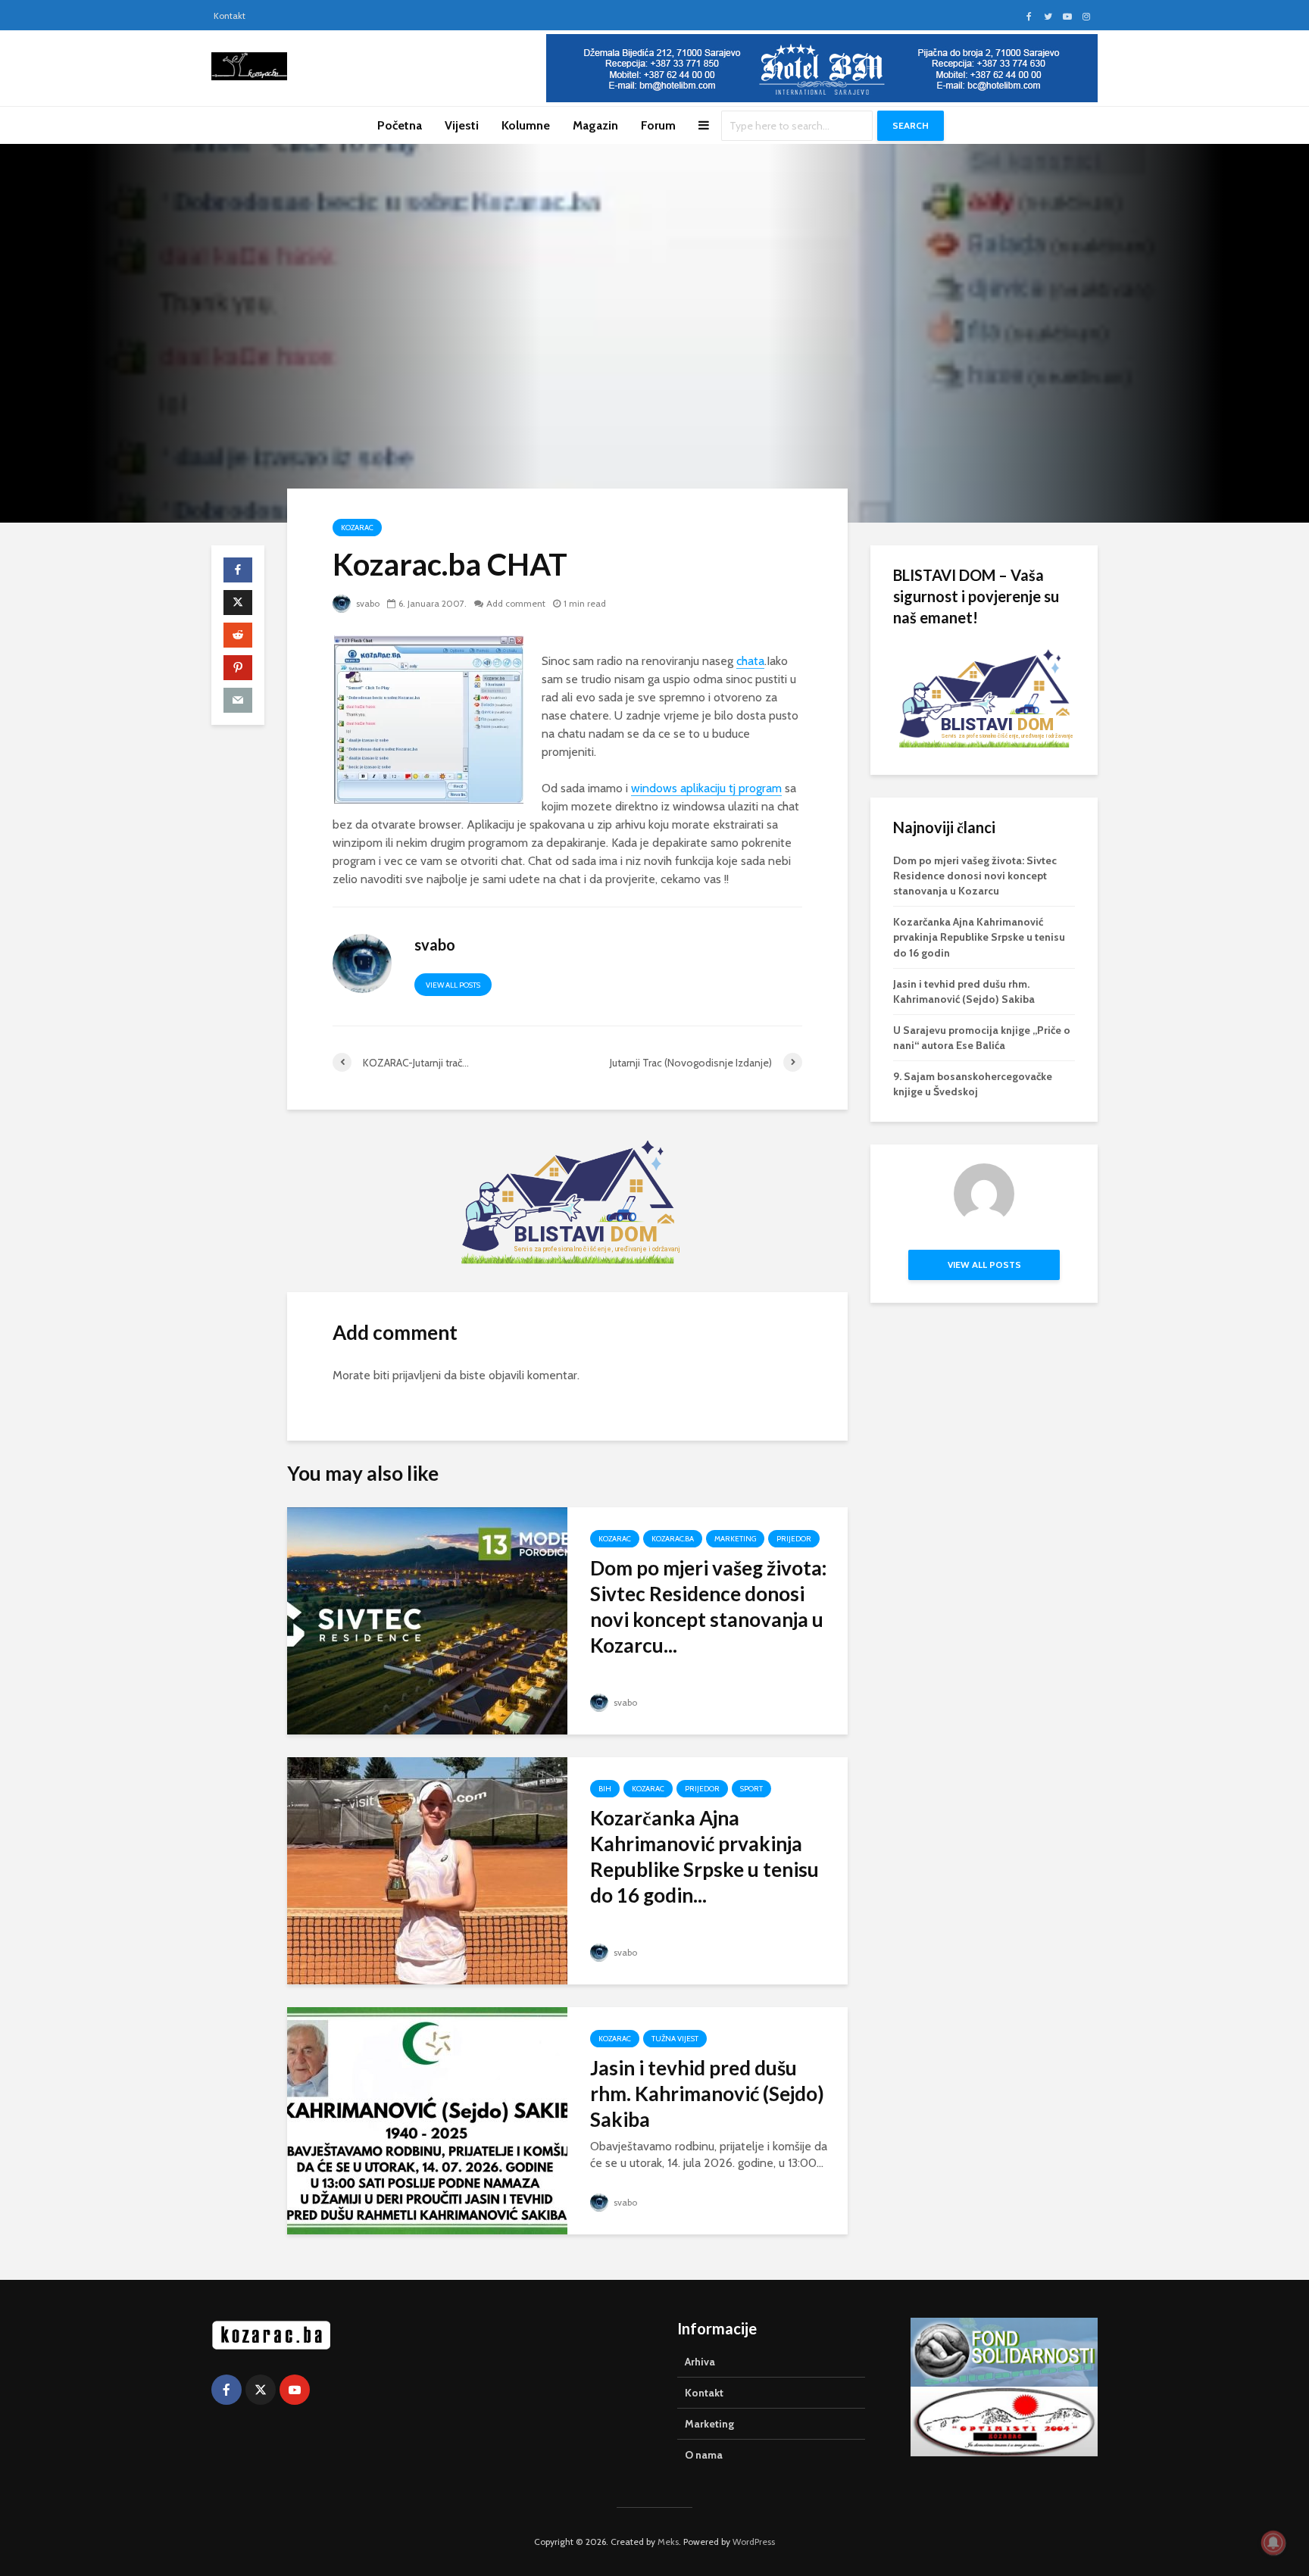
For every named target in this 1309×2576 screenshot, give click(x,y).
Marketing (735, 1539)
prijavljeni (417, 1375)
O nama (704, 2455)
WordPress (754, 2542)
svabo (367, 603)
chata (750, 661)
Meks (668, 2542)
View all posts (453, 985)
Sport (751, 1789)
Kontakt (230, 16)
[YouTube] (295, 2390)
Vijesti (462, 125)
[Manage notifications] (1273, 2543)
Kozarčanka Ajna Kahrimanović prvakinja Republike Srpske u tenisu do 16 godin (979, 937)
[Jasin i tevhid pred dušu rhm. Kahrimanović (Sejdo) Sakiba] (427, 2120)
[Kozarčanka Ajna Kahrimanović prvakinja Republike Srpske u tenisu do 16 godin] (427, 1870)
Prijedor (794, 1539)
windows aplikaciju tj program (706, 788)
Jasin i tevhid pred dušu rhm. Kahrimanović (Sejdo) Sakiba (707, 2094)
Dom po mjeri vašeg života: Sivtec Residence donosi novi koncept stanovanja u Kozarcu (975, 876)
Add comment (516, 603)
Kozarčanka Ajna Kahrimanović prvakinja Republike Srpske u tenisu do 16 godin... (704, 1856)
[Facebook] (226, 2390)
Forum (658, 125)
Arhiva (700, 2362)
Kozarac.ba (673, 1539)
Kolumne (526, 125)
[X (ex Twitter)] (261, 2390)
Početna (400, 125)
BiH (605, 1789)
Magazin (595, 125)
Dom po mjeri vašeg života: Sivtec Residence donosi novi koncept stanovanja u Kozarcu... (708, 1606)
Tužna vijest (675, 2039)
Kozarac (357, 528)
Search (911, 125)
